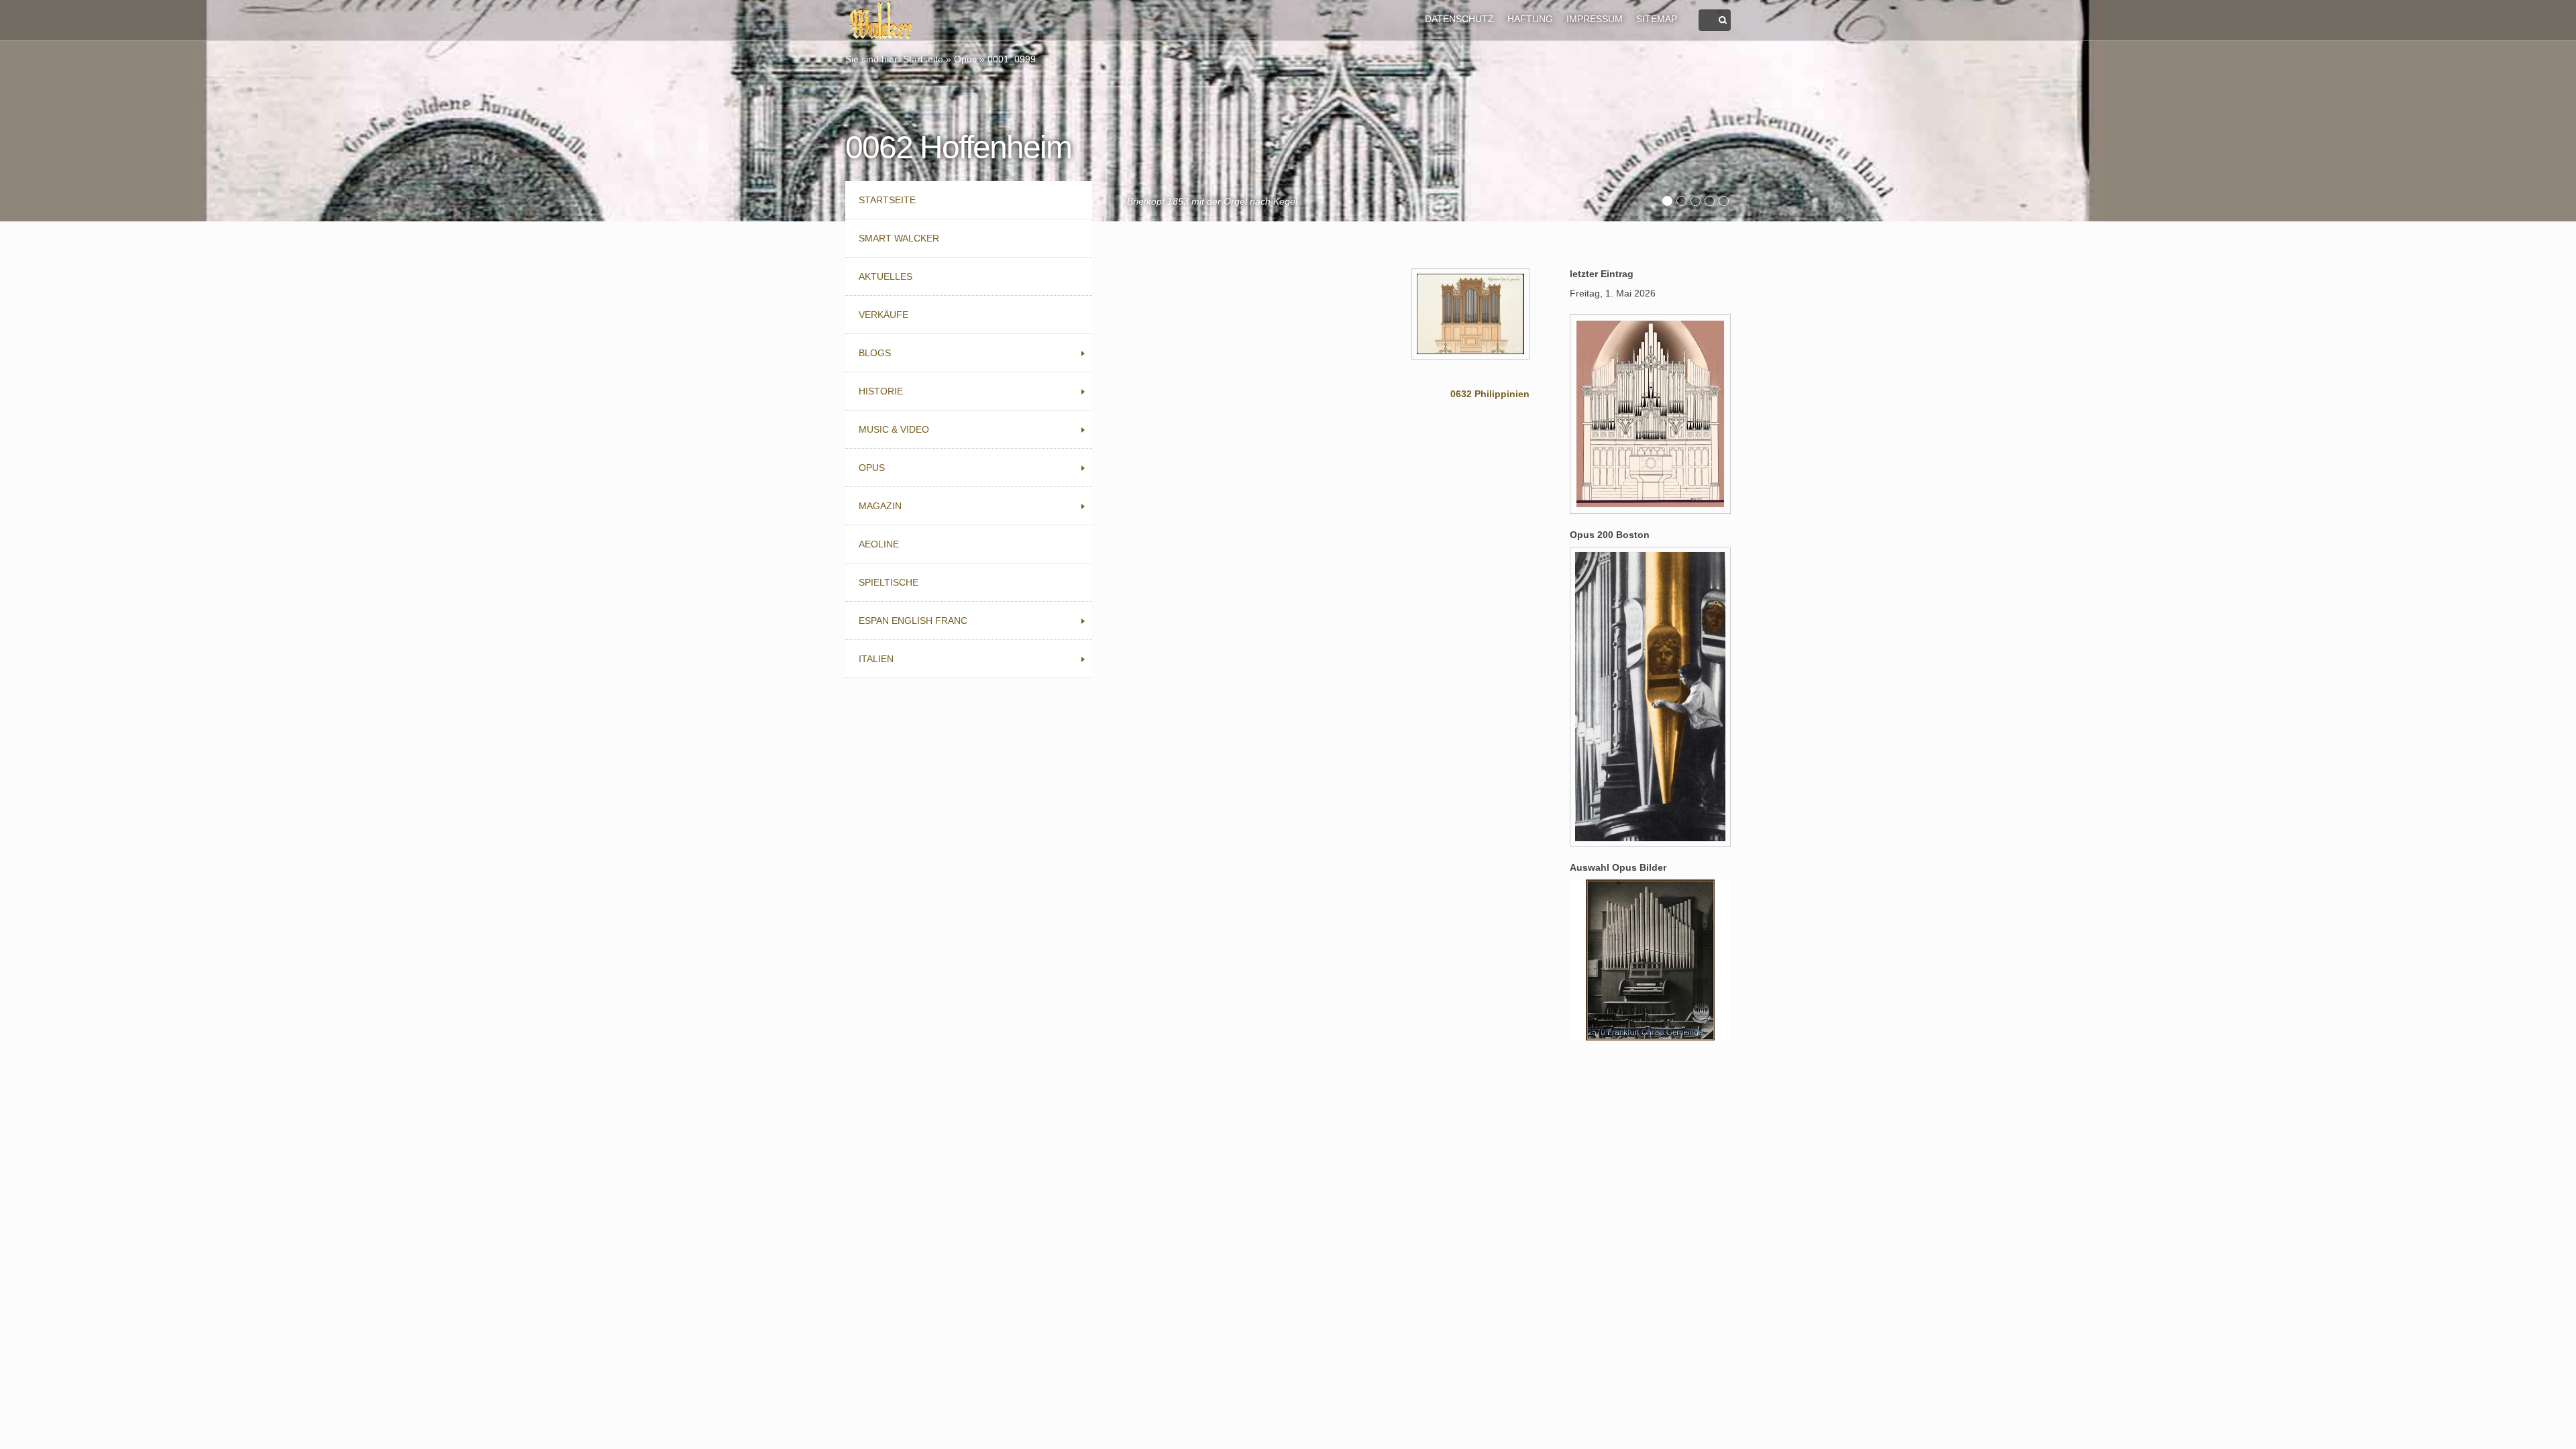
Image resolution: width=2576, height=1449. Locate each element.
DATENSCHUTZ (1459, 19)
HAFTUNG (1530, 19)
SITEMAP (1657, 19)
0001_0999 (1012, 59)
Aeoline (879, 544)
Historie (881, 391)
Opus (965, 59)
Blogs (875, 353)
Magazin (880, 506)
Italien (876, 659)
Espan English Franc (913, 621)
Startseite (923, 59)
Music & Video (894, 429)
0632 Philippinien (1490, 394)
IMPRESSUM (1595, 19)
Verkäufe (883, 315)
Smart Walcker (899, 238)
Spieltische (889, 582)
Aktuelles (885, 276)
